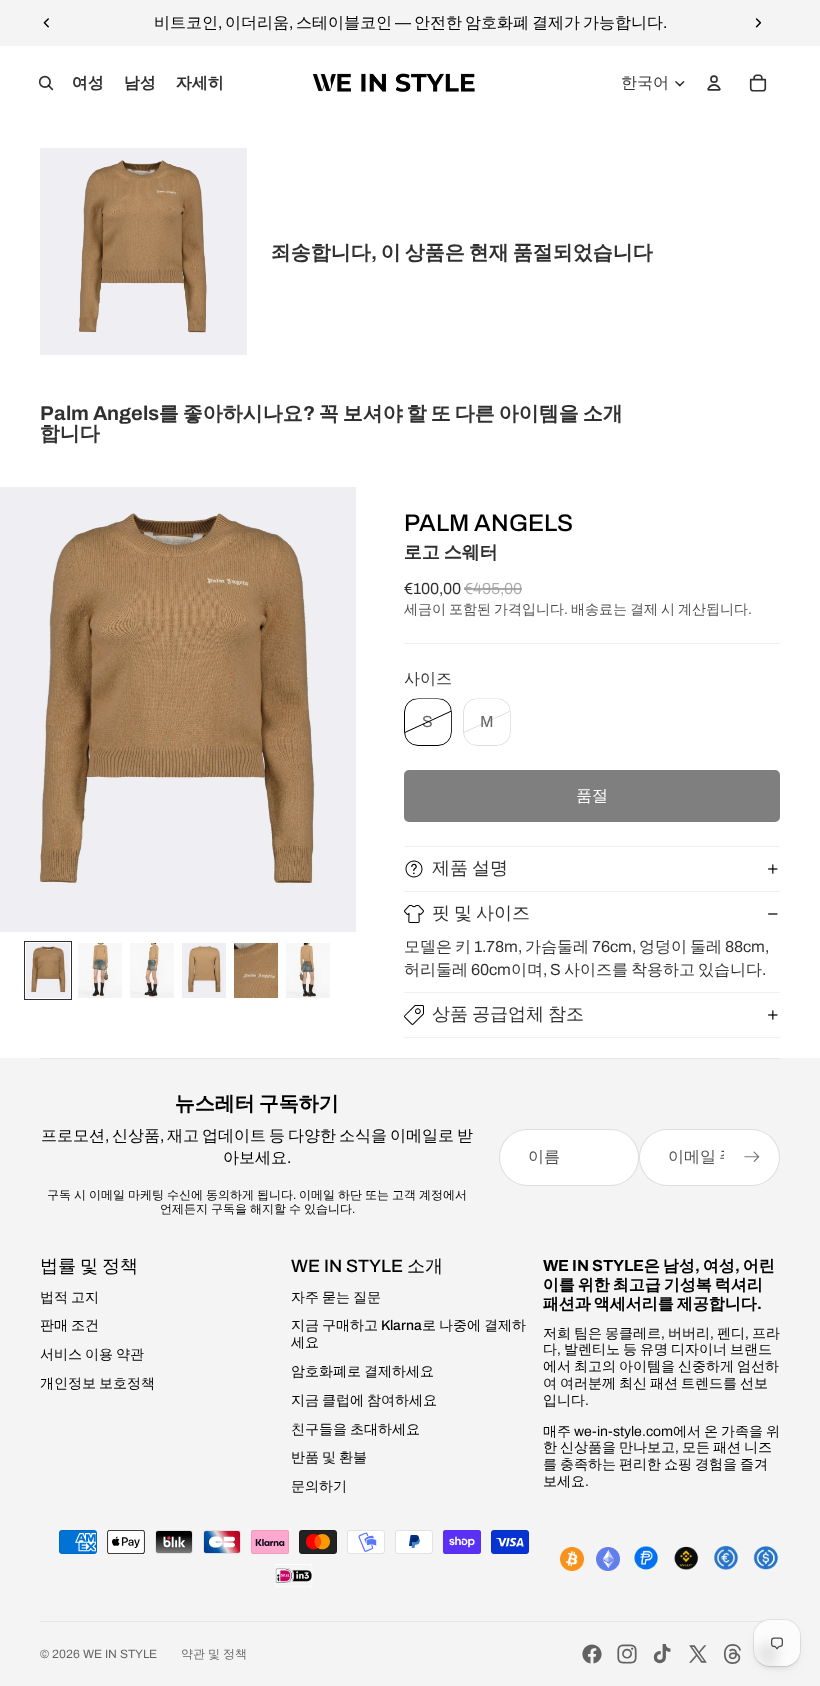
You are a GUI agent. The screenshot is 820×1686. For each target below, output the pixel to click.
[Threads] (733, 1654)
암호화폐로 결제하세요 (362, 1371)
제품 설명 (470, 868)
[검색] (46, 83)
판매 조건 (69, 1325)
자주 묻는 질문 (336, 1297)
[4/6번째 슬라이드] (204, 970)
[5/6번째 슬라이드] (256, 970)
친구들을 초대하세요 (355, 1429)
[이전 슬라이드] (47, 23)
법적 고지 (69, 1297)
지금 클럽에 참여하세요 (364, 1400)
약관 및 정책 (214, 1654)
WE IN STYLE (120, 1654)
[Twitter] (698, 1654)
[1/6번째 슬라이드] (48, 970)
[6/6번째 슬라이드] (308, 970)
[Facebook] (592, 1654)
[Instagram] (627, 1654)
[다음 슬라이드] (758, 23)
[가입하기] (752, 1157)
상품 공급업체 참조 (508, 1014)
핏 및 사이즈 (481, 913)
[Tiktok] (662, 1654)
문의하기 (319, 1486)
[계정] (714, 83)
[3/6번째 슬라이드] (152, 970)
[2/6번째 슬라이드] (100, 970)
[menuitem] (200, 83)
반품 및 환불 (329, 1457)
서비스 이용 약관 (92, 1354)
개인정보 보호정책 (97, 1383)
